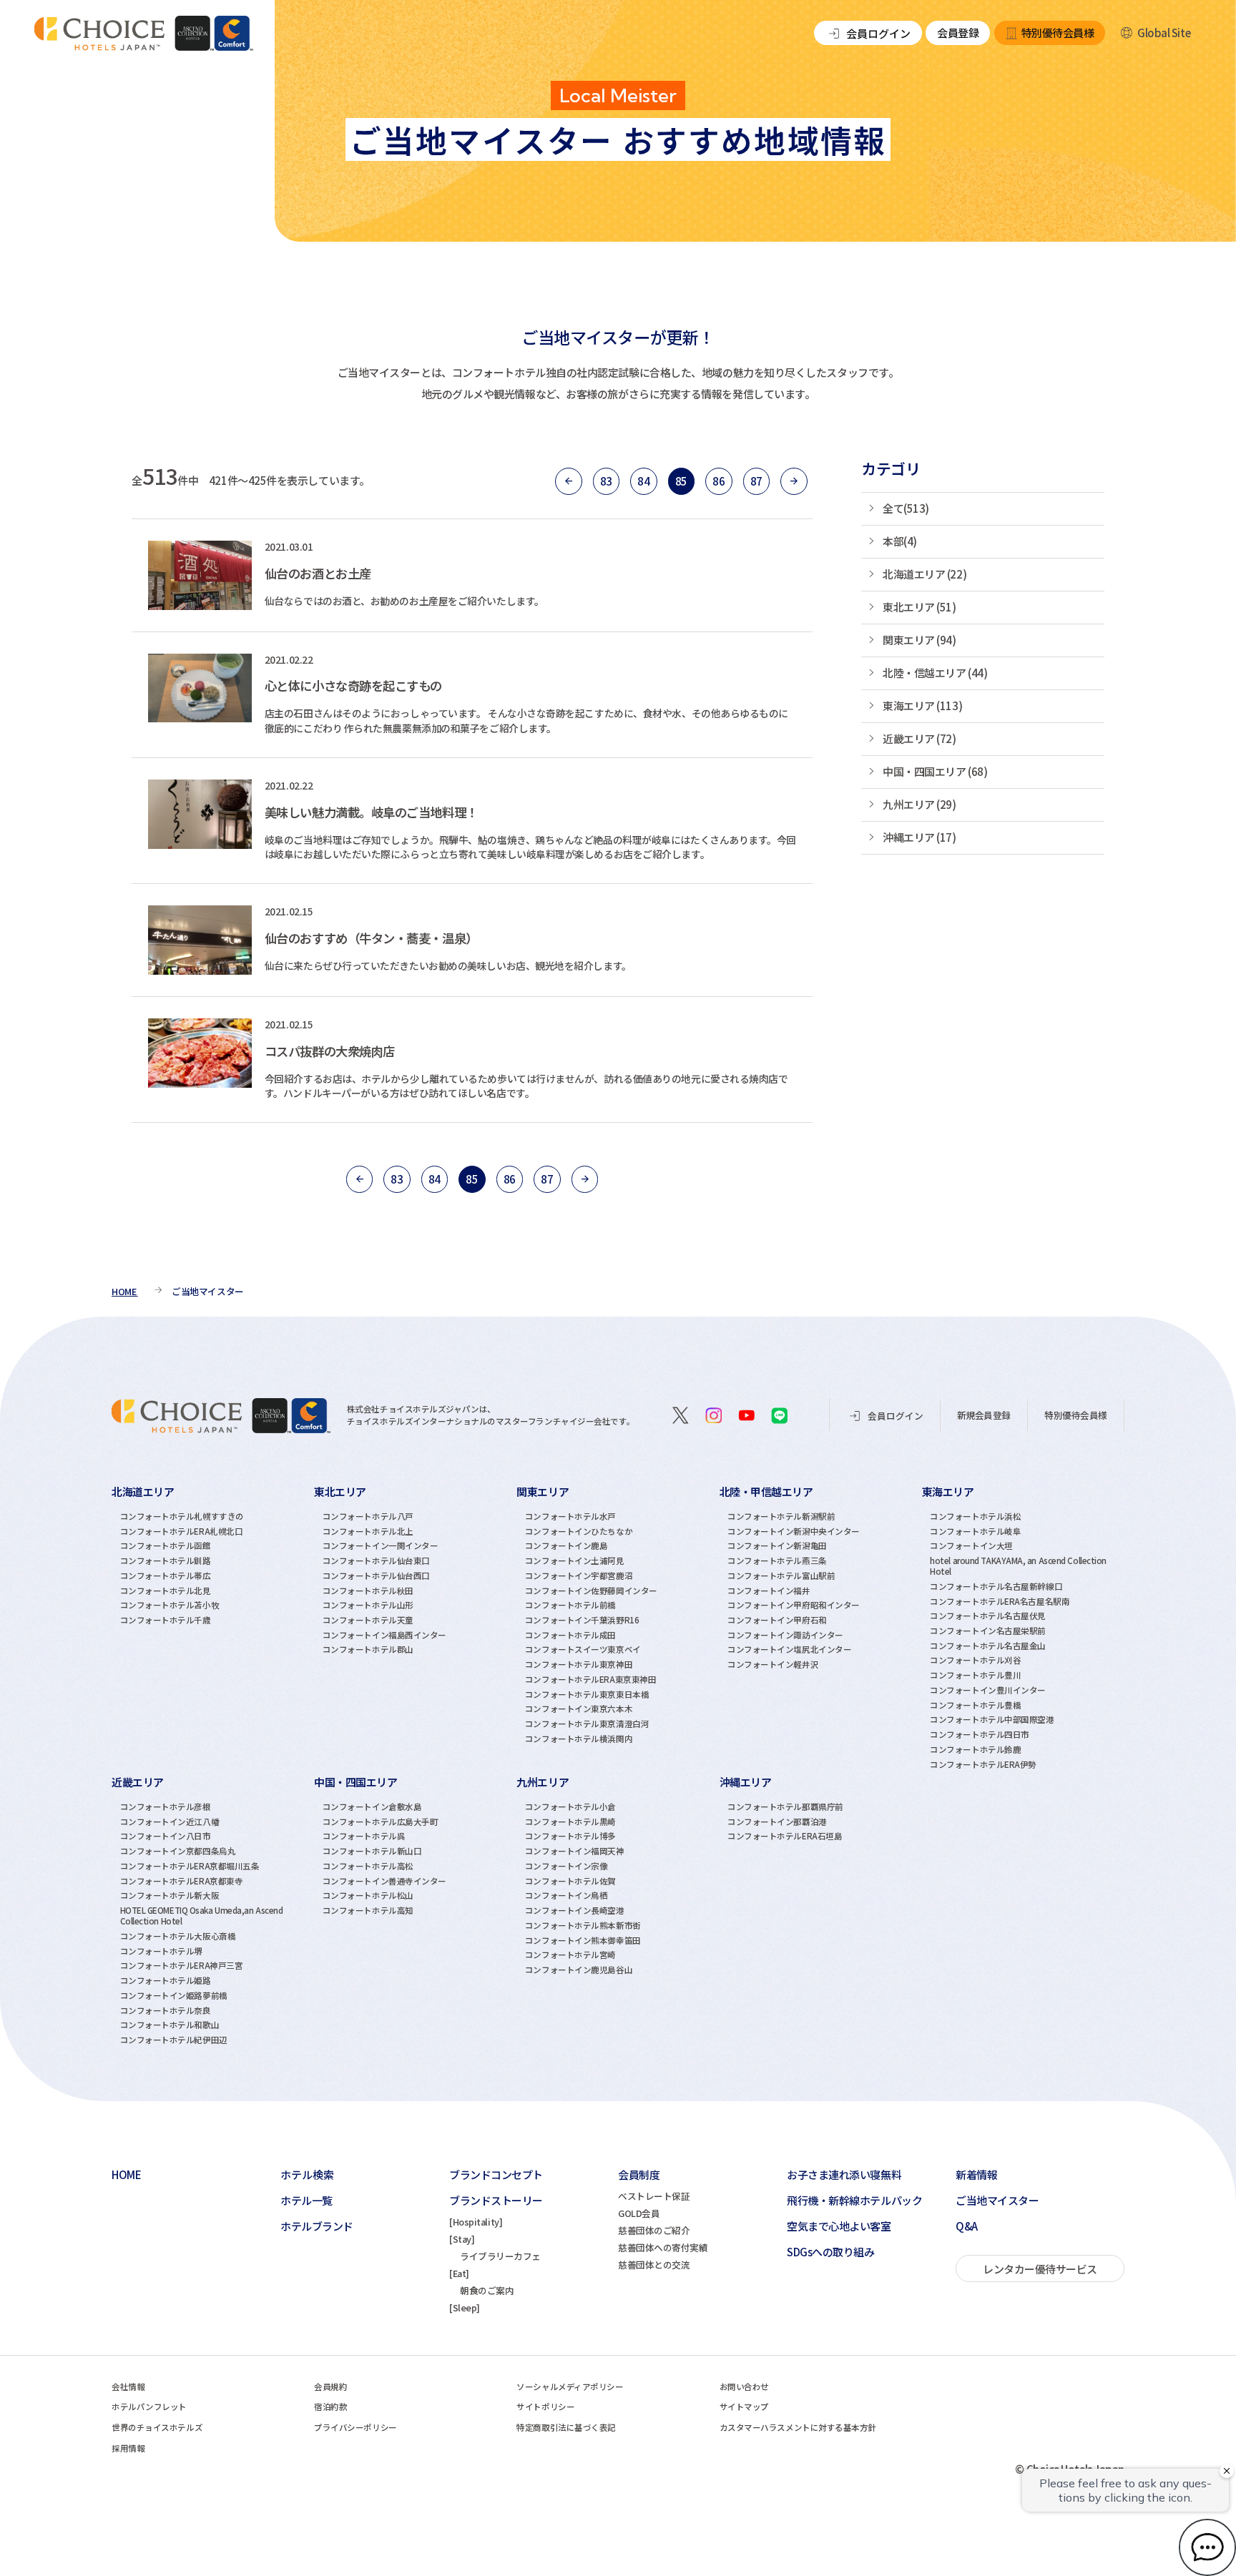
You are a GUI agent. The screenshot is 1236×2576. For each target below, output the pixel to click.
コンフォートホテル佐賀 (570, 1881)
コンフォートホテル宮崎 (570, 1955)
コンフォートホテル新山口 (372, 1851)
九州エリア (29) (919, 804)
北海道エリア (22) (924, 574)
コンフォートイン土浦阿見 (575, 1560)
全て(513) (906, 508)
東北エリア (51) (919, 607)
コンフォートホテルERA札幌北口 (182, 1531)
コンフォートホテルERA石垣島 (785, 1836)
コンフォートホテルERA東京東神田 (590, 1679)
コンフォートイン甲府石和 (777, 1620)
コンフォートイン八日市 (166, 1836)
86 (718, 481)
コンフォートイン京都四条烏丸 (178, 1851)
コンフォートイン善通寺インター (384, 1881)
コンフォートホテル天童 (368, 1620)
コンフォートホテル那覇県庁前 (785, 1806)
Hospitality (476, 2222)
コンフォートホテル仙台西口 (376, 1575)
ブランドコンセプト (496, 2174)
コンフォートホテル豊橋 (975, 1705)
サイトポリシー (545, 2407)
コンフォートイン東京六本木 (579, 1709)
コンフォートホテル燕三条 (777, 1560)
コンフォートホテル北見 (166, 1591)
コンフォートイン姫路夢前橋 (174, 1995)
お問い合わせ (744, 2386)
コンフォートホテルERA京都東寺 (182, 1881)
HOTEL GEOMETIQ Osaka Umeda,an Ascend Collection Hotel (202, 1916)
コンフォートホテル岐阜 (975, 1531)
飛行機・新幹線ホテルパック (854, 2200)
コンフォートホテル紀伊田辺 (174, 2040)
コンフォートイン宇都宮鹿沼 (579, 1575)
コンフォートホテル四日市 (980, 1734)
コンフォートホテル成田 (570, 1635)
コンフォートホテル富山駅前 (781, 1575)
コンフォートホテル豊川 (975, 1675)
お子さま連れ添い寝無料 (844, 2174)
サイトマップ (744, 2407)
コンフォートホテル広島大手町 (381, 1822)
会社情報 (128, 2386)
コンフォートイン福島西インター (384, 1635)
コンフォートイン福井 (769, 1591)
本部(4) (900, 541)
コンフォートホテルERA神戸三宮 (182, 1965)
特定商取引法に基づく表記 (566, 2427)
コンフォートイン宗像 (566, 1866)
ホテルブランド (317, 2226)
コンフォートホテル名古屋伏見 (988, 1616)
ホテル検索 (307, 2174)
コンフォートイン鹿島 (566, 1545)
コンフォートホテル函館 (166, 1545)
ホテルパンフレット (149, 2407)
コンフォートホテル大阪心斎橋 (178, 1936)
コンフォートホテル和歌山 (170, 2025)
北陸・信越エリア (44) (935, 673)
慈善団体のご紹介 (654, 2230)
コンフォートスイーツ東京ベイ (583, 1649)
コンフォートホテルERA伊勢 (983, 1764)
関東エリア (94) (919, 640)
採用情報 (128, 2448)
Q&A (967, 2226)
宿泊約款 (330, 2407)
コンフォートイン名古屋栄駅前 (988, 1631)
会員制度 (639, 2174)
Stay (462, 2239)
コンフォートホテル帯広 (166, 1575)
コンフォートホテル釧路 (166, 1560)
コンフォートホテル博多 (570, 1836)
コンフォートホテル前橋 (570, 1605)
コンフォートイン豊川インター (988, 1690)
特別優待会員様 (1058, 33)
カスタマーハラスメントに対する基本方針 (798, 2427)
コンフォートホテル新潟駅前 (781, 1516)
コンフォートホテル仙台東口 (376, 1560)
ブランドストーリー (496, 2200)
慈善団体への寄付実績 (663, 2247)
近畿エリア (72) (919, 738)
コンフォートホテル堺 (162, 1951)
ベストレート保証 (654, 2196)
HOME (126, 2174)
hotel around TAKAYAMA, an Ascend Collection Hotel (1018, 1566)
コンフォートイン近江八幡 (170, 1822)
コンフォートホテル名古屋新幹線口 (996, 1586)
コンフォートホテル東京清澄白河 (587, 1724)
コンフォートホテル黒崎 (570, 1822)
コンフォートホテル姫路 (166, 1980)
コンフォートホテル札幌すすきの (182, 1516)
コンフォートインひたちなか (579, 1531)
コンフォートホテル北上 (368, 1531)
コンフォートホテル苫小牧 (170, 1605)
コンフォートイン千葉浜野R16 (582, 1620)
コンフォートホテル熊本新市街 (583, 1925)
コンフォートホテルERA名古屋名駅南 (1000, 1601)
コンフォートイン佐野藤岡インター (591, 1591)
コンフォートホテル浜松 (975, 1516)
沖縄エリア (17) (919, 837)
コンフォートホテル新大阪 (170, 1895)
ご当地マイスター (997, 2200)
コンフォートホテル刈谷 (975, 1660)
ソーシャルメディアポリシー (570, 2386)
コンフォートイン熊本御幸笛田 (583, 1940)
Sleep (465, 2307)
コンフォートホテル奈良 (166, 2010)
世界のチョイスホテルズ (157, 2427)
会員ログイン (878, 33)
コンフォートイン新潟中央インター (794, 1531)
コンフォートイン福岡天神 (575, 1851)
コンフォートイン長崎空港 (575, 1910)
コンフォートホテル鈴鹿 (975, 1749)
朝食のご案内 (487, 2290)
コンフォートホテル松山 (368, 1895)
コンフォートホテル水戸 (570, 1516)
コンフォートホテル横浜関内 (579, 1739)
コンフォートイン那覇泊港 (777, 1822)
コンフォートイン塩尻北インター (789, 1649)
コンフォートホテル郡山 (368, 1649)
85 (681, 481)
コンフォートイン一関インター (381, 1545)
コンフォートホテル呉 (364, 1836)
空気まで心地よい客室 (839, 2226)
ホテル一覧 (306, 2200)
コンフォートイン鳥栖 (566, 1895)
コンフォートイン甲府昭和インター (794, 1605)
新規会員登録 (984, 1415)
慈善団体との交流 (654, 2265)
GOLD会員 (639, 2213)
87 (756, 481)
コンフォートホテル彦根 (166, 1806)
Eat (460, 2273)
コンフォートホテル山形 (368, 1605)
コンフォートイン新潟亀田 (777, 1545)
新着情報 (976, 2174)
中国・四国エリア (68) (935, 771)
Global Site (1164, 33)
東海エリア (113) (922, 706)
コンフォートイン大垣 (971, 1545)
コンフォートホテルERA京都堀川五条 (190, 1866)
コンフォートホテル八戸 (368, 1516)
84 (643, 481)
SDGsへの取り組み (831, 2252)
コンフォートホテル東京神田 (579, 1664)
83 (606, 481)
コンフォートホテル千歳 (166, 1620)
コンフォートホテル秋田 (368, 1591)
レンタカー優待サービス (1040, 2269)
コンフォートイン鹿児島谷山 (579, 1970)
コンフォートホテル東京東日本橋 (587, 1694)
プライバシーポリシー (355, 2427)
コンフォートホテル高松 (368, 1866)
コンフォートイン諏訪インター (785, 1635)
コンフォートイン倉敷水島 (372, 1806)
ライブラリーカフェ (500, 2256)
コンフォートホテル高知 (368, 1910)
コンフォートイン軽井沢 (773, 1664)
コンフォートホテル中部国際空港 (992, 1719)
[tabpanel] (213, 1626)
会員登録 (958, 33)
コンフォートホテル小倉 (570, 1806)
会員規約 (330, 2386)
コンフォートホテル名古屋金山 (988, 1646)
